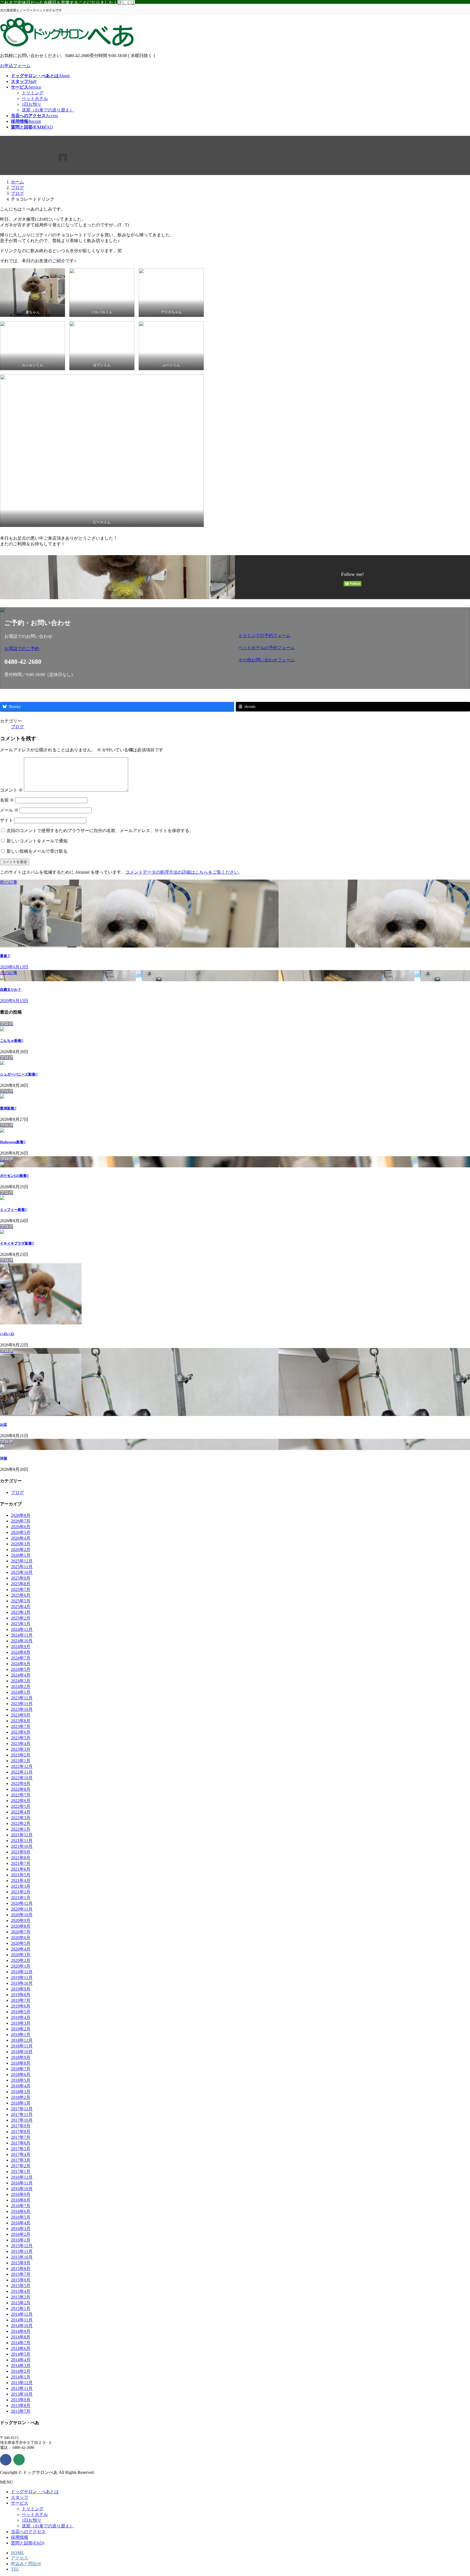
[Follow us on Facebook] (6, 2460)
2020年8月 (21, 1926)
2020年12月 (22, 1903)
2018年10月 (22, 2052)
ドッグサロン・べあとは (35, 2492)
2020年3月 (21, 1955)
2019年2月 (21, 2029)
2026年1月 (21, 1555)
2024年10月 (22, 1641)
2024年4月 (21, 1675)
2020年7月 (21, 1932)
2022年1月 (21, 1829)
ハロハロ (7, 1334)
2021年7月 (21, 1863)
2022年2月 (21, 1823)
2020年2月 (21, 1960)
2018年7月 (21, 2069)
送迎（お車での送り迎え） (48, 110)
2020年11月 (22, 1909)
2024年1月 (21, 1692)
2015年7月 (21, 2274)
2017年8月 (21, 2132)
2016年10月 (22, 2189)
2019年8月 (21, 1995)
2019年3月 (21, 2023)
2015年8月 (21, 2269)
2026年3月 (21, 1544)
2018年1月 (21, 2103)
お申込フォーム (15, 66)
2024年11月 (22, 1635)
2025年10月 (22, 1572)
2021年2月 (21, 1892)
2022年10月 (22, 1778)
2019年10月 (22, 1983)
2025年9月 (21, 1578)
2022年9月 (21, 1783)
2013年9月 (21, 2400)
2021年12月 (22, 1835)
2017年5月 (21, 2149)
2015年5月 (21, 2286)
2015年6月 (21, 2280)
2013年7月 (21, 2411)
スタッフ (20, 2497)
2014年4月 (21, 2360)
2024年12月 (22, 1629)
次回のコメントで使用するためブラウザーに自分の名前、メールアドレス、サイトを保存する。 (100, 831)
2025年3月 (21, 1612)
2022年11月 (22, 1772)
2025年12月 (22, 1561)
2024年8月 (21, 1652)
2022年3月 (21, 1818)
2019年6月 (21, 2006)
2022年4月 (21, 1812)
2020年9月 (21, 1920)
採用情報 (20, 2537)
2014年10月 (22, 2326)
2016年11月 (22, 2183)
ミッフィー (13, 1210)
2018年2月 (21, 2097)
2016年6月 (21, 2211)
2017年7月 (21, 2137)
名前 (7, 800)
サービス (20, 2503)
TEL (15, 2569)
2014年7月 (21, 2343)
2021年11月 (22, 1841)
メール (9, 810)
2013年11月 (22, 2388)
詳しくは (126, 3)
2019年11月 (22, 1978)
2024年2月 (21, 1686)
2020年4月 (21, 1949)
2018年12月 (22, 2040)
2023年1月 (21, 1761)
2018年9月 (21, 2057)
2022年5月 (21, 1806)
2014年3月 (21, 2366)
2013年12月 (22, 2383)
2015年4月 (21, 2291)
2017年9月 (21, 2126)
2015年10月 (22, 2257)
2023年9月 (21, 1715)
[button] (118, 649)
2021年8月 (21, 1858)
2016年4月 (21, 2223)
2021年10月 (22, 1846)
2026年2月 (21, 1550)
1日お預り (32, 104)
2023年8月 (21, 1721)
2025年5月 (21, 1601)
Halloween (13, 1142)
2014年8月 (21, 2337)
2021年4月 (21, 1881)
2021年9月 (21, 1852)
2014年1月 (21, 2377)
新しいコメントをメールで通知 (37, 841)
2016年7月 (21, 2206)
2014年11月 (22, 2320)
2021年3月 (21, 1886)
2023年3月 (21, 1749)
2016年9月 (21, 2194)
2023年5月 (21, 1738)
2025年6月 (21, 1595)
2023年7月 (21, 1726)
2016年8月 (21, 2200)
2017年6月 (21, 2143)
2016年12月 (22, 2177)
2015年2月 (21, 2303)
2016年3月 (21, 2229)
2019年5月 (21, 2012)
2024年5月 (21, 1669)
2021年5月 (21, 1875)
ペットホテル (35, 99)
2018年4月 (21, 2086)
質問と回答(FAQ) (27, 2543)
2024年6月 (21, 1664)
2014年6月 (21, 2348)
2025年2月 (21, 1618)
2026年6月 (21, 1527)
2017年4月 (21, 2154)
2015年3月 (21, 2297)
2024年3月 (21, 1681)
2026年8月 (21, 1515)
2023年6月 (21, 1732)
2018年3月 (21, 2092)
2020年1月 (21, 1966)
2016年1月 (21, 2240)
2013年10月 (22, 2394)
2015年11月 (22, 2251)
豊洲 (8, 1108)
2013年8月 (21, 2405)
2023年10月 (22, 1709)
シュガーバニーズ (19, 1074)
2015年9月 (21, 2263)
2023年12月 (22, 1698)
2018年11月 (22, 2046)
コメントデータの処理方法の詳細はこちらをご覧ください (182, 872)
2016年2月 (21, 2234)
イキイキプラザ (17, 1243)
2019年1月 (21, 2035)
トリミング (33, 93)
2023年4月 (21, 1744)
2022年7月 (21, 1795)
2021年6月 (21, 1869)
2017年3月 (21, 2160)
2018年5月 (21, 2080)
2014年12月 (22, 2314)
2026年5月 (21, 1532)
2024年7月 (21, 1658)
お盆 (4, 1425)
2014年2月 (21, 2371)
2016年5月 (21, 2217)
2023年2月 (21, 1755)
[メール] (19, 2460)
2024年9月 (21, 1647)
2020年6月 (21, 1938)
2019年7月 (21, 2000)
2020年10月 (22, 1915)
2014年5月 (21, 2354)
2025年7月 (21, 1589)
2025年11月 (22, 1567)
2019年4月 (21, 2017)
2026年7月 (21, 1521)
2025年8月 (21, 1584)
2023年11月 (22, 1704)
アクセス (20, 2558)
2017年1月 (21, 2172)
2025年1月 (21, 1624)
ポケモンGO (14, 1176)
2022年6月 (21, 1801)
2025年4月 (21, 1607)
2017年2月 (21, 2166)
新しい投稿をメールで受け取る (37, 851)
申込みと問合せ (26, 2564)
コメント (11, 790)
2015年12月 (22, 2246)
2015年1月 (21, 2308)
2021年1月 (21, 1898)
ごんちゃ (12, 1041)
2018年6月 (21, 2075)
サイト (7, 820)
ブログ (17, 727)
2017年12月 (22, 2109)
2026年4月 (21, 1538)
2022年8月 (21, 1789)
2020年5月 (21, 1943)
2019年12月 (22, 1972)
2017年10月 (22, 2120)
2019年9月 (21, 1989)
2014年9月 (21, 2331)
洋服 (4, 1458)
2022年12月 (22, 1766)
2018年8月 (21, 2063)
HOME (17, 2553)
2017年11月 (22, 2114)
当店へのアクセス (28, 2532)
